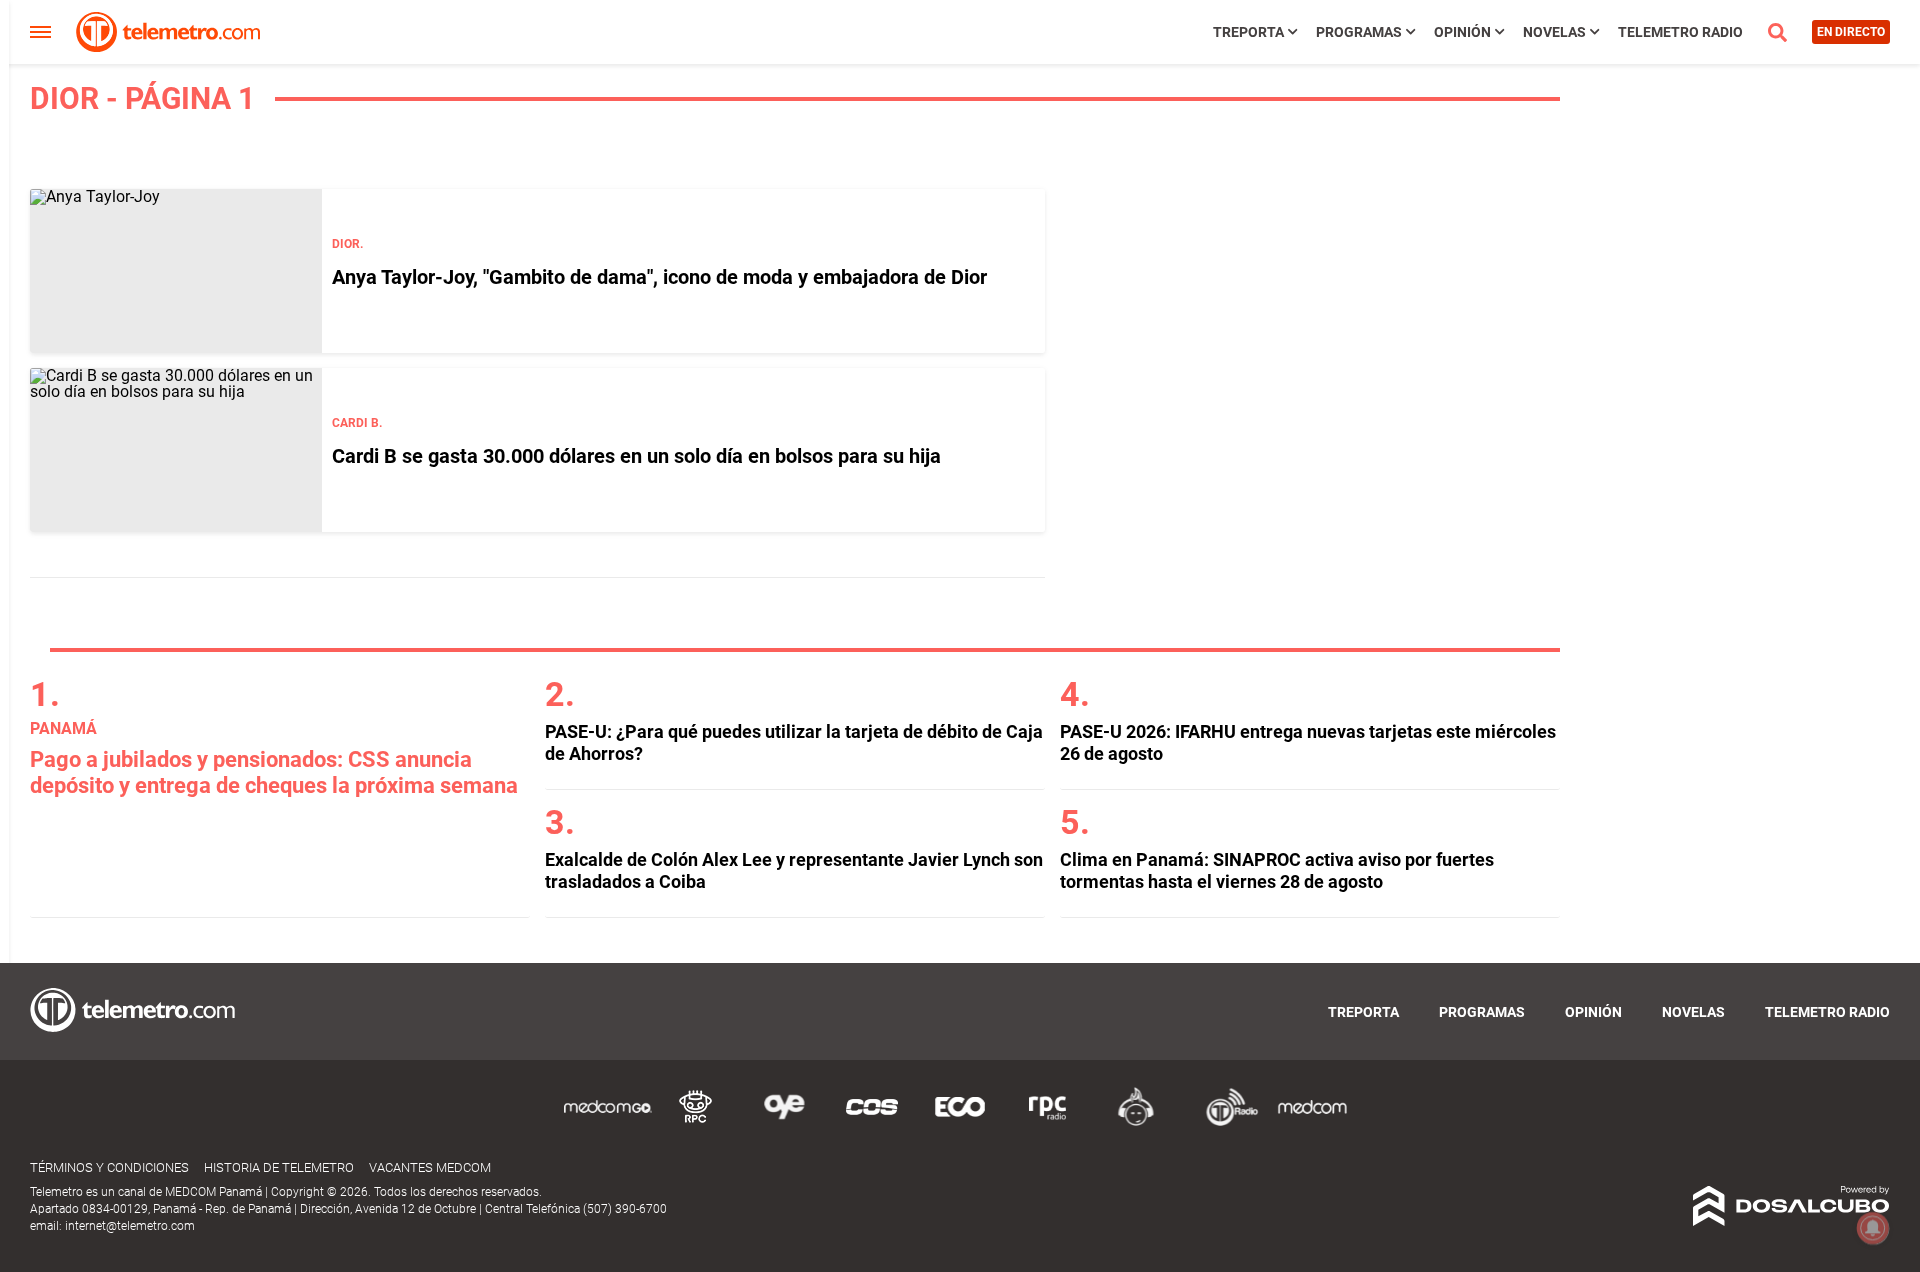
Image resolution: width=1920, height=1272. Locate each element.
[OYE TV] (784, 1122)
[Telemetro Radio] (1224, 1122)
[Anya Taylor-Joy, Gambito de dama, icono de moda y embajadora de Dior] (176, 271)
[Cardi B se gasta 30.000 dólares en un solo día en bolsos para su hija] (176, 450)
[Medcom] (1312, 1122)
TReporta (1248, 32)
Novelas (1554, 32)
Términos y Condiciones (109, 1167)
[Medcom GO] (608, 1122)
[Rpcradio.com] (1048, 1122)
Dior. (347, 244)
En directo (1851, 32)
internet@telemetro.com (130, 1226)
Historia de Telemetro (279, 1167)
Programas (1359, 32)
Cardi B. (357, 423)
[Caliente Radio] (1136, 1122)
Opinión (1462, 32)
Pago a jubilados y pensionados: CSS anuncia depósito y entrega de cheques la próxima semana (274, 772)
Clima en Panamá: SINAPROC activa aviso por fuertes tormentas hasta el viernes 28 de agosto (1277, 870)
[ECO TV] (960, 1122)
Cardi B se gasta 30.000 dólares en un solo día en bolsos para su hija (636, 456)
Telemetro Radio (1680, 32)
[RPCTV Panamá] (696, 1122)
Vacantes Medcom (430, 1167)
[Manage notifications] (1873, 1228)
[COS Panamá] (872, 1122)
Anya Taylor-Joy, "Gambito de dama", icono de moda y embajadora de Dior (659, 277)
